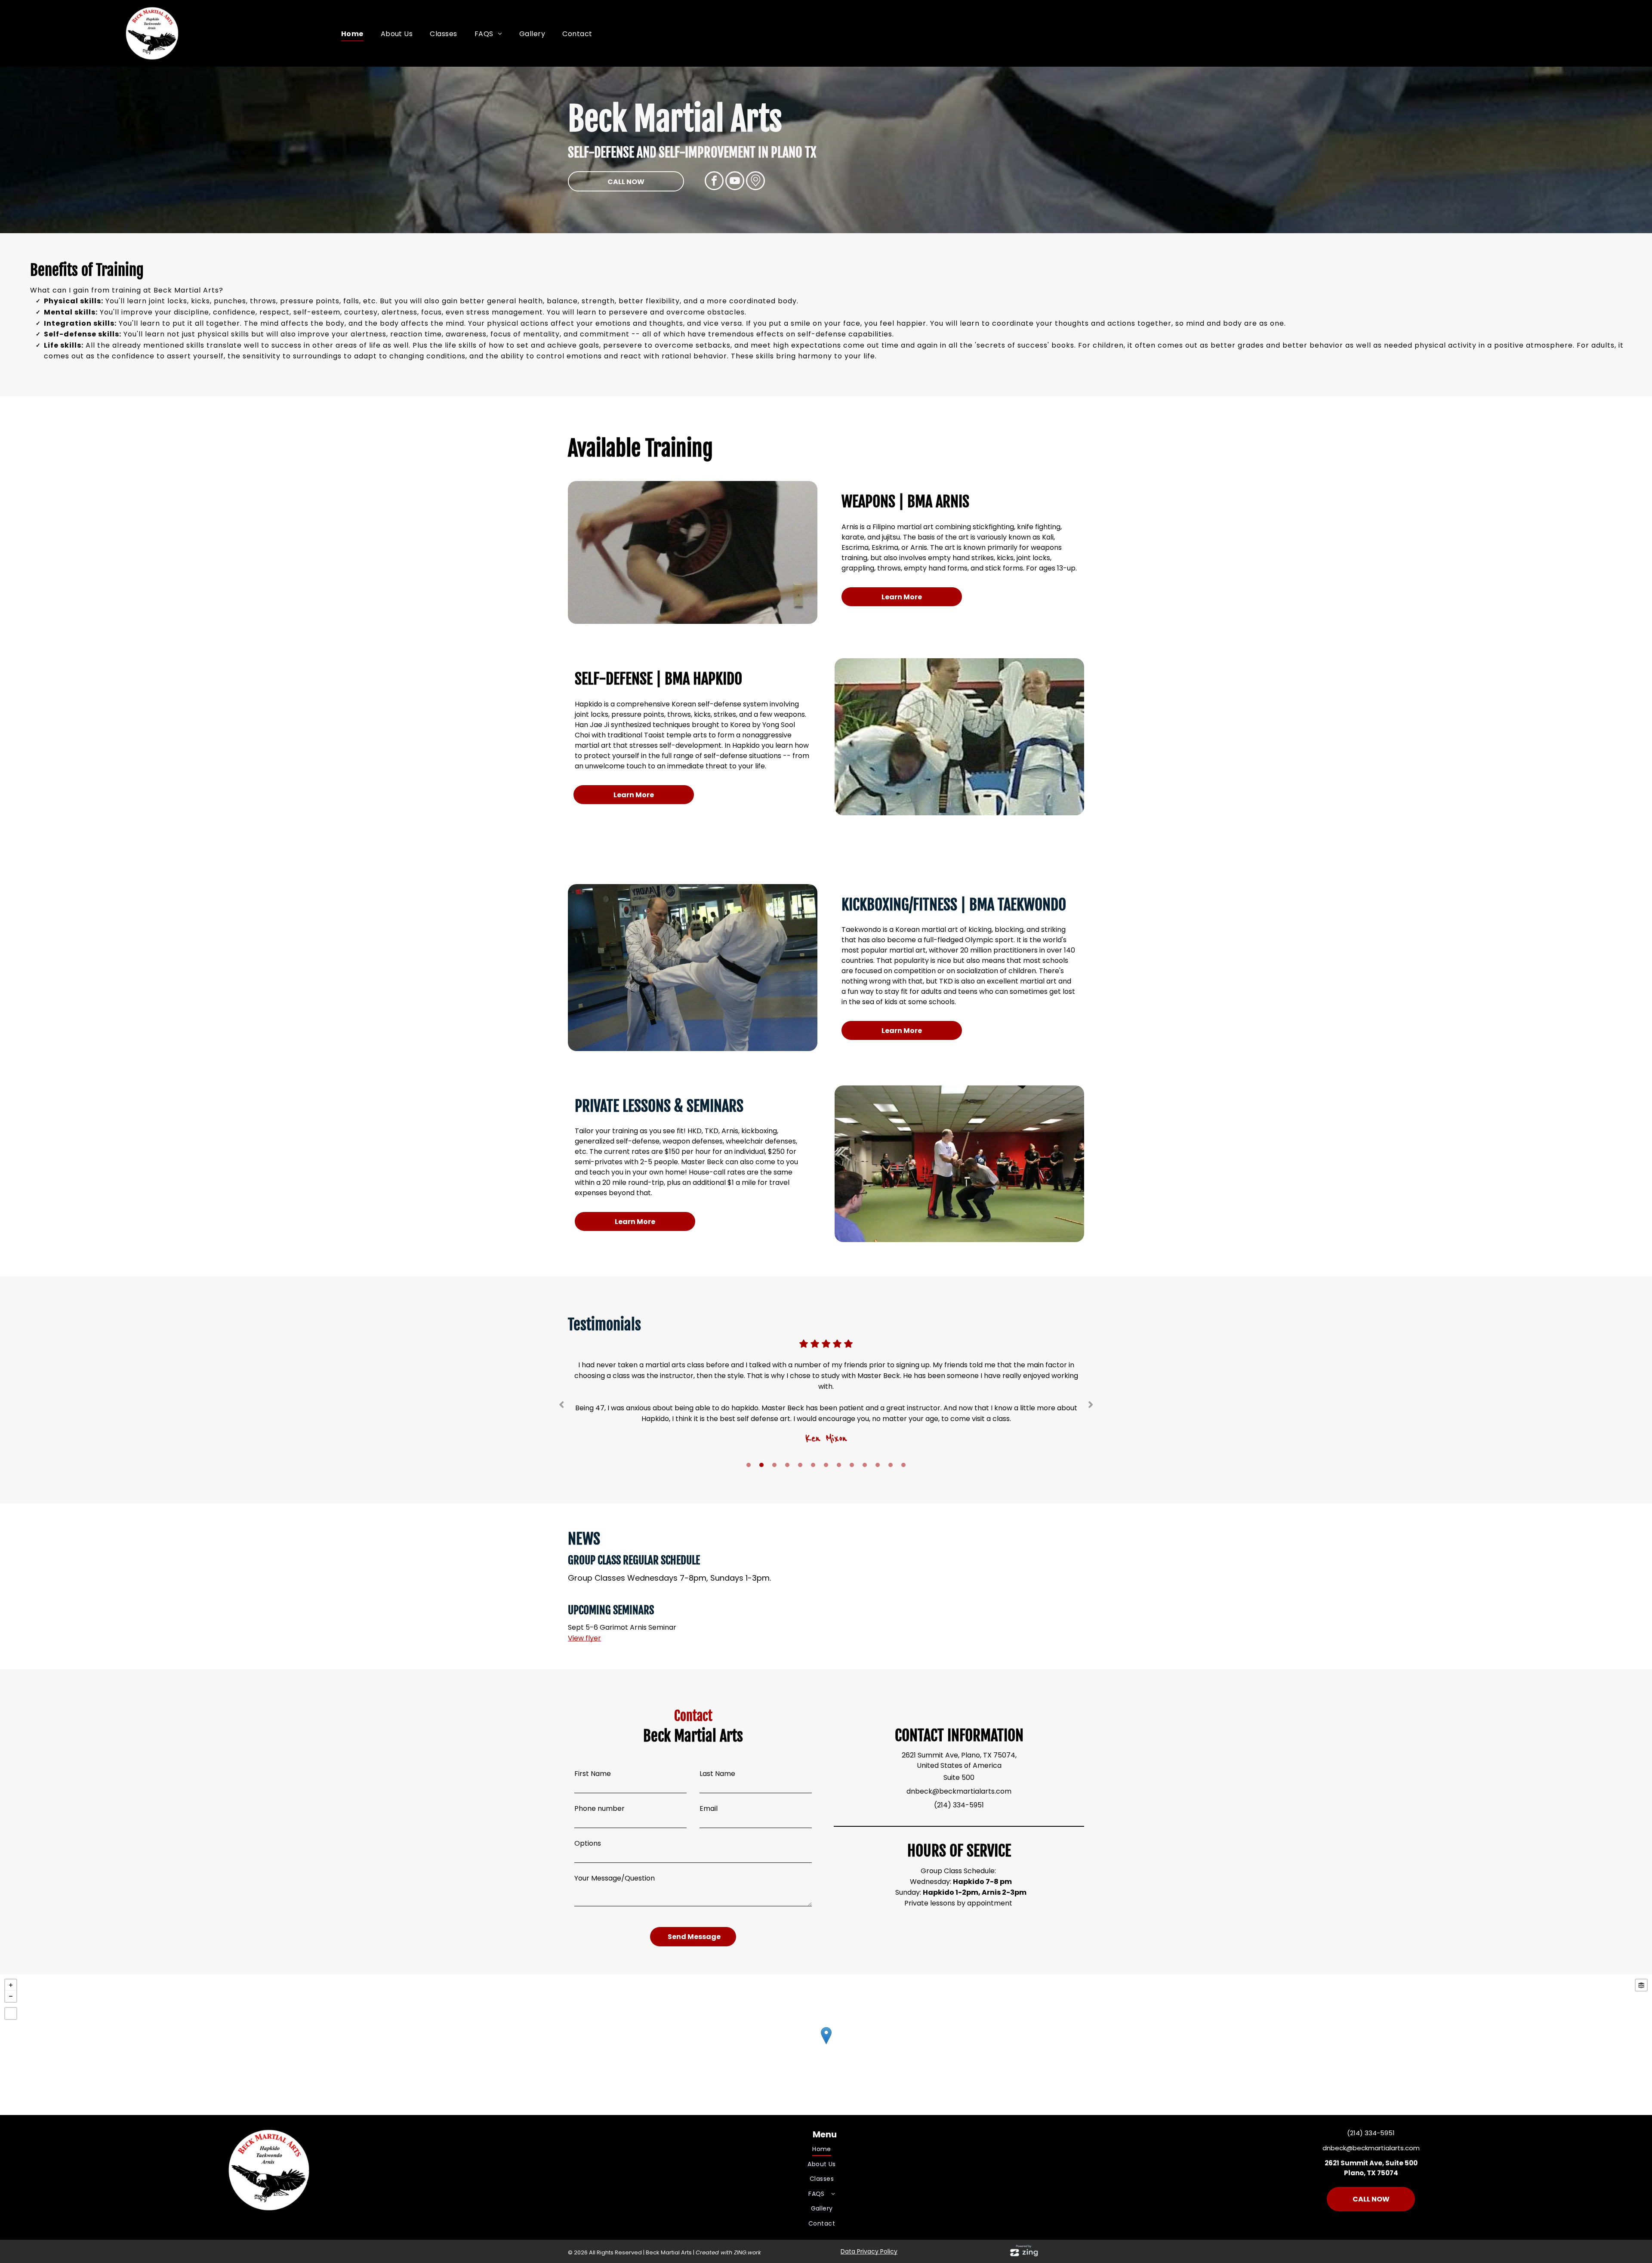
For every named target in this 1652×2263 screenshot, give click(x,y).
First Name (593, 1774)
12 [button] (891, 1465)
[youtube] (735, 182)
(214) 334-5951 (959, 1805)
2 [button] (761, 1465)
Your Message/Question (615, 1878)
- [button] (11, 1996)
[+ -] (826, 2045)
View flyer (584, 1638)
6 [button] (813, 1465)
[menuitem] (352, 34)
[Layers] (1641, 1985)
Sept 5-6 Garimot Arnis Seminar (622, 1627)
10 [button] (865, 1465)
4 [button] (787, 1465)
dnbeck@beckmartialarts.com (959, 1791)
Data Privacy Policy (869, 2251)
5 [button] (800, 1465)
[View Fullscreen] (11, 2013)
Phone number (599, 1808)
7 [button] (826, 1465)
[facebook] (714, 182)
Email (709, 1808)
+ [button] (11, 1985)
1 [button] (749, 1465)
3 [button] (774, 1465)
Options (588, 1843)
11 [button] (878, 1465)
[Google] (755, 182)
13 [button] (903, 1465)
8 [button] (839, 1465)
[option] (826, 1400)
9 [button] (852, 1465)
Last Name (717, 1774)
